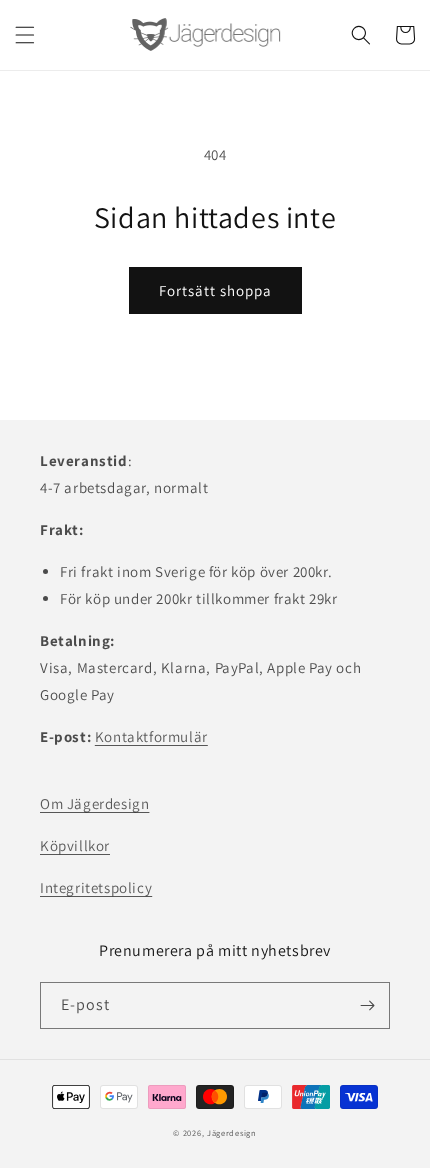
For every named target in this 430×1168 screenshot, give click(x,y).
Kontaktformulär (151, 736)
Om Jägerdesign (94, 803)
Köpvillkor (75, 845)
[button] (25, 35)
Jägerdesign (232, 1132)
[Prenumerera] (367, 1005)
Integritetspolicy (96, 887)
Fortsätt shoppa (215, 290)
